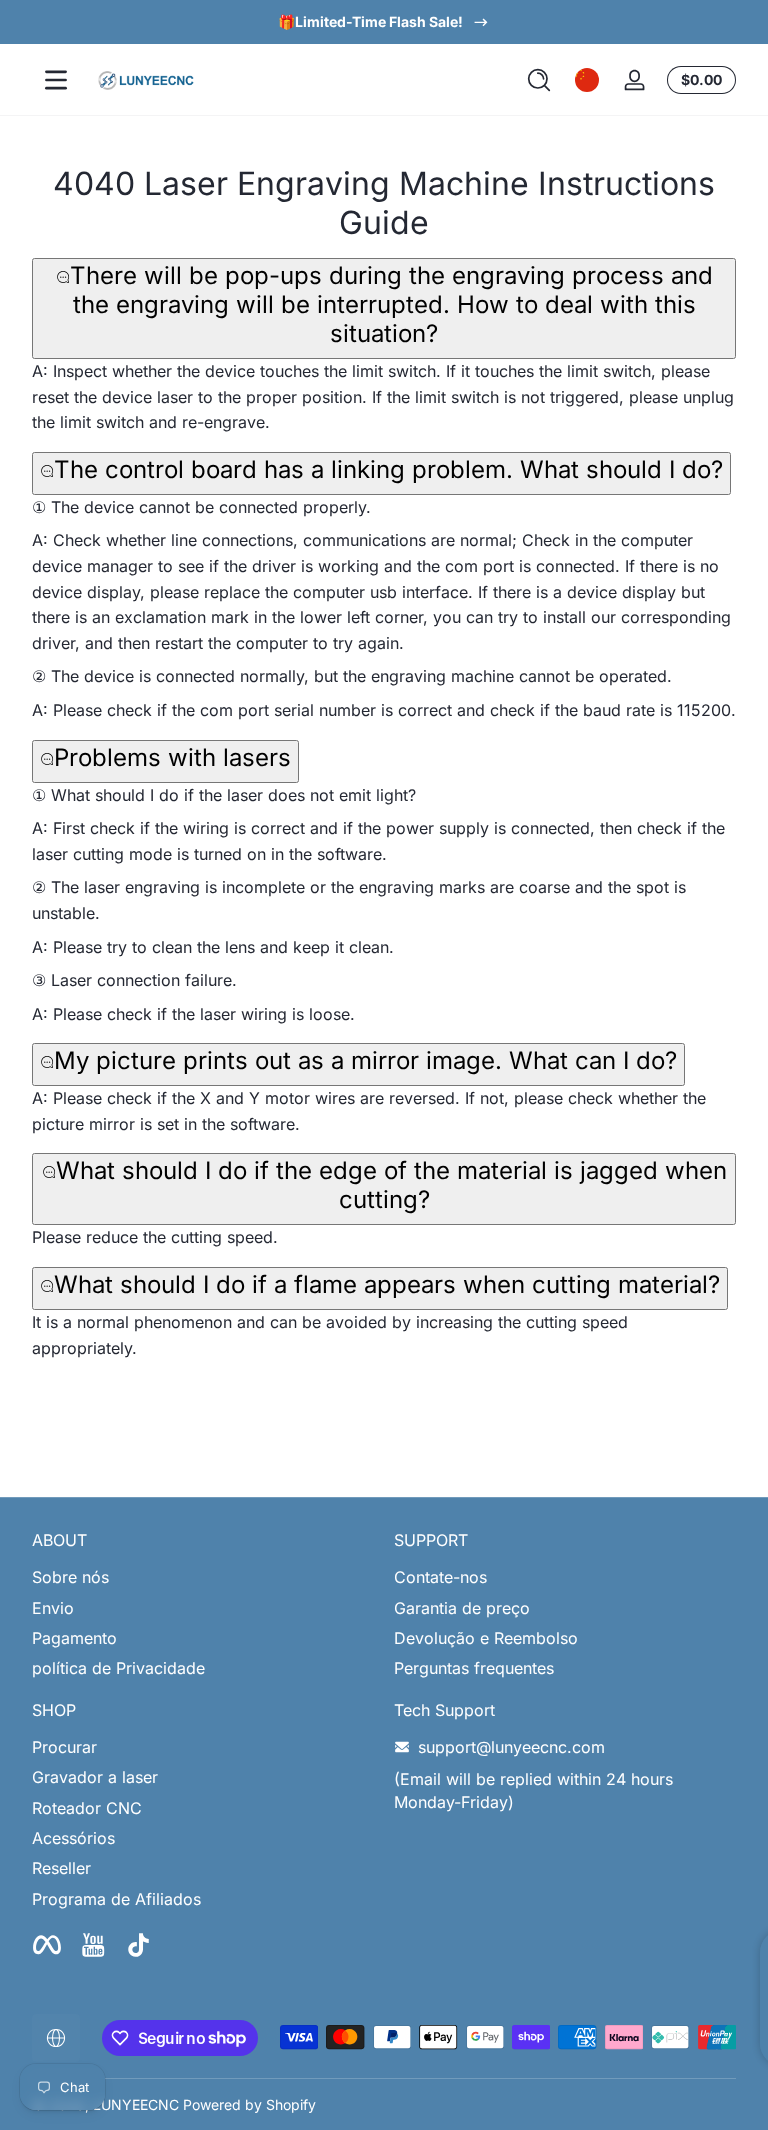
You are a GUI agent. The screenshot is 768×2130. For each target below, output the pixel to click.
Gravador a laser (95, 1777)
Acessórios (73, 1838)
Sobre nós (70, 1577)
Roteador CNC (87, 1808)
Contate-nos (440, 1577)
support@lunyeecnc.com (511, 1747)
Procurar (64, 1747)
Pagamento (74, 1638)
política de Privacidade (118, 1668)
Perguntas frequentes (474, 1668)
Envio (53, 1608)
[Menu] (56, 80)
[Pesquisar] (539, 80)
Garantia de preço (462, 1608)
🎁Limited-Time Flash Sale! (370, 21)
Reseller (61, 1868)
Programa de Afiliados (116, 1899)
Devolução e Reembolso (486, 1638)
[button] (539, 80)
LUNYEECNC (136, 2104)
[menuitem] (203, 1577)
